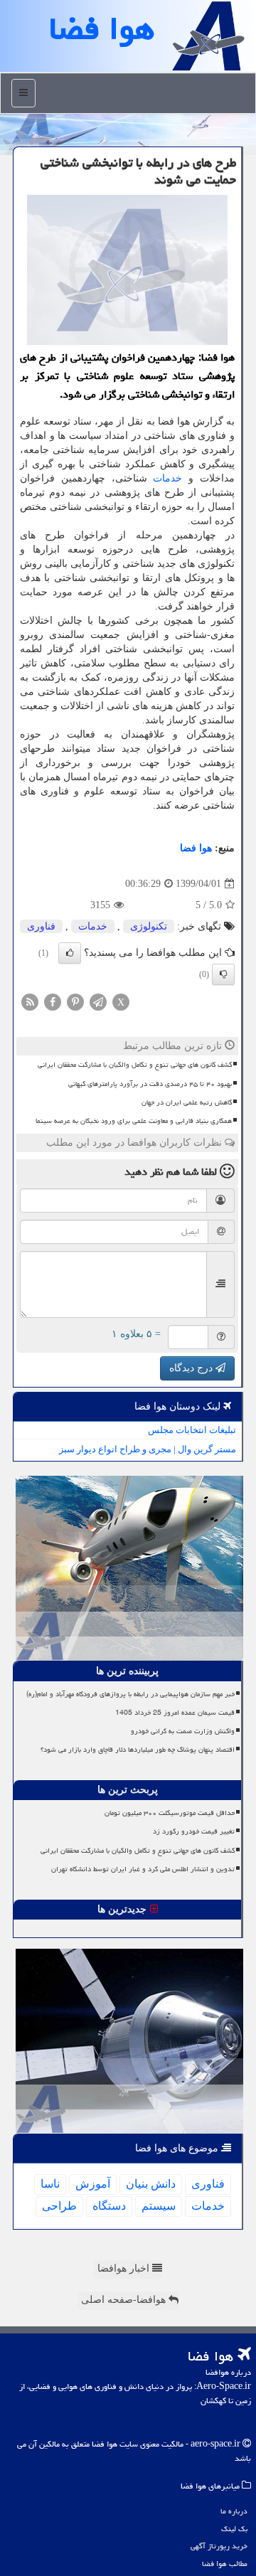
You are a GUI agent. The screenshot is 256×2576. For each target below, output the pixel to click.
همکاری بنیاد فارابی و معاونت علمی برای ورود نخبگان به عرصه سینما (134, 1121)
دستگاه (109, 2206)
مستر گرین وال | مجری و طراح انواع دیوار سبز (148, 1449)
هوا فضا (196, 848)
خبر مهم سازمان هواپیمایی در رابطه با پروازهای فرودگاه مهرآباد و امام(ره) (130, 1694)
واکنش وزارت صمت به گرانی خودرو (183, 1731)
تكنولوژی (149, 926)
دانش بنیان (151, 2184)
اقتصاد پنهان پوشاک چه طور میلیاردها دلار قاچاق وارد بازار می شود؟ (138, 1750)
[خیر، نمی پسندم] (223, 974)
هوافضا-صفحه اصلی (125, 2300)
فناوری (41, 926)
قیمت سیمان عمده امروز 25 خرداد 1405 (175, 1713)
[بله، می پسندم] (70, 953)
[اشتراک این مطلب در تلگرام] (98, 1002)
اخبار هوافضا (125, 2268)
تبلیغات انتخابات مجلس (192, 1430)
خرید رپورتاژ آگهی (219, 2546)
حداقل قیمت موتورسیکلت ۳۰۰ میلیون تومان (170, 1813)
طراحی (59, 2206)
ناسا (50, 2184)
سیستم (159, 2206)
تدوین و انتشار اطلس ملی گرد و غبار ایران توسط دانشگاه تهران (143, 1869)
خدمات (167, 478)
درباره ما (234, 2511)
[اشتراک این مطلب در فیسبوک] (53, 1002)
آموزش (93, 2184)
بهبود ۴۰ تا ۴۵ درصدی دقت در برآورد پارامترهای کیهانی (150, 1084)
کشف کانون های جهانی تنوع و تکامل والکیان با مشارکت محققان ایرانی (135, 1065)
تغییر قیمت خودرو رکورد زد (194, 1831)
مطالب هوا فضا (225, 2564)
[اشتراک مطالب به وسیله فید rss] (30, 1002)
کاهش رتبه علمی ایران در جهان (187, 1102)
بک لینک (234, 2529)
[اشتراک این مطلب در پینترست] (75, 1002)
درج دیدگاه (192, 1368)
